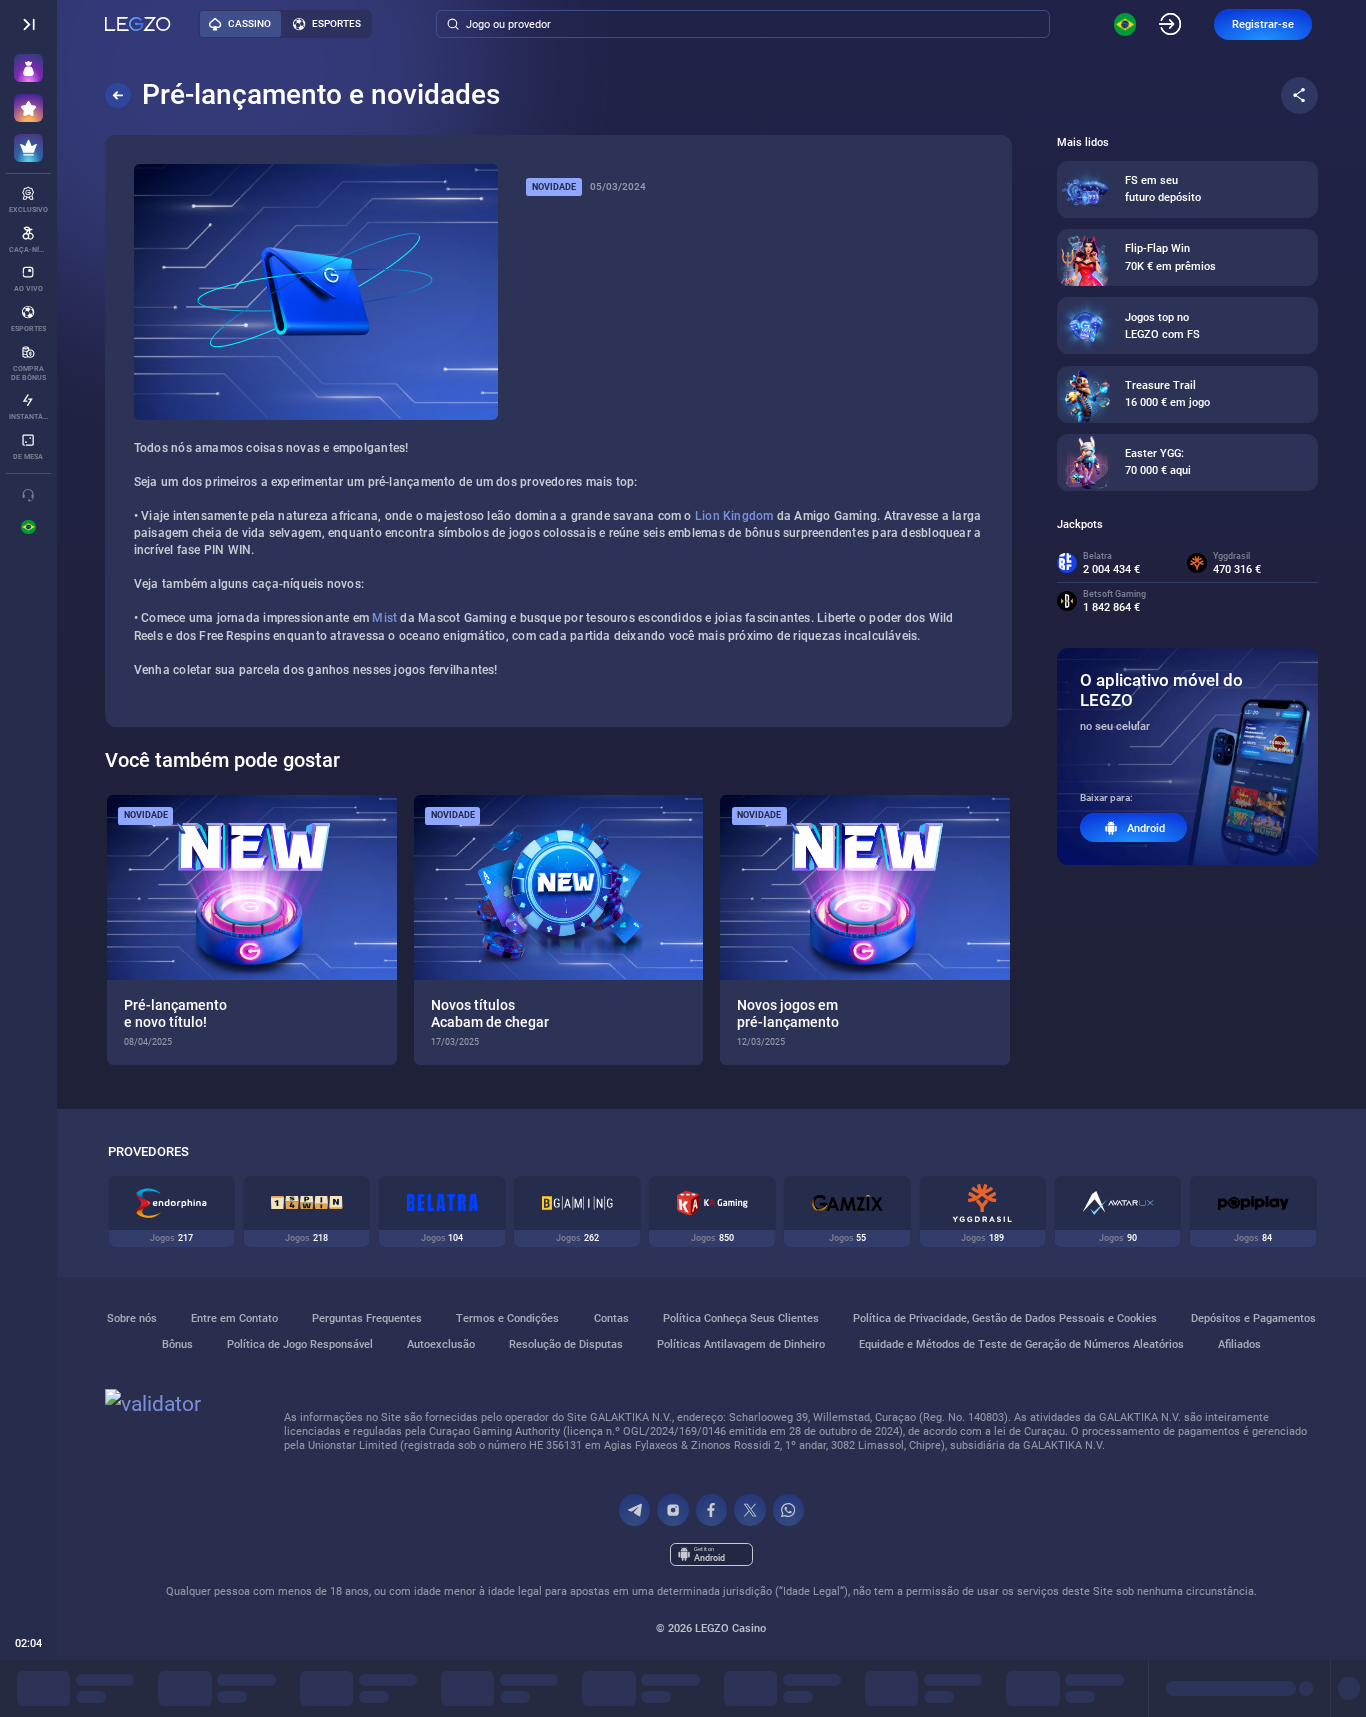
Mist (384, 618)
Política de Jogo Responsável (300, 1344)
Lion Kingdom (734, 516)
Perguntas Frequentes (367, 1318)
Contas (611, 1318)
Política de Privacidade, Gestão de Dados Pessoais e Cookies (1005, 1318)
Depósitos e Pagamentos (1253, 1318)
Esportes (336, 23)
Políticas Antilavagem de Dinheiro (741, 1344)
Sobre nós (132, 1318)
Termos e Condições (507, 1318)
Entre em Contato (234, 1318)
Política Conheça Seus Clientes (741, 1318)
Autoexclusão (441, 1344)
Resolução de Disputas (566, 1344)
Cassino (249, 23)
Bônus (177, 1344)
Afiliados (1239, 1344)
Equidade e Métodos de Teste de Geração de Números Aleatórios (1021, 1344)
